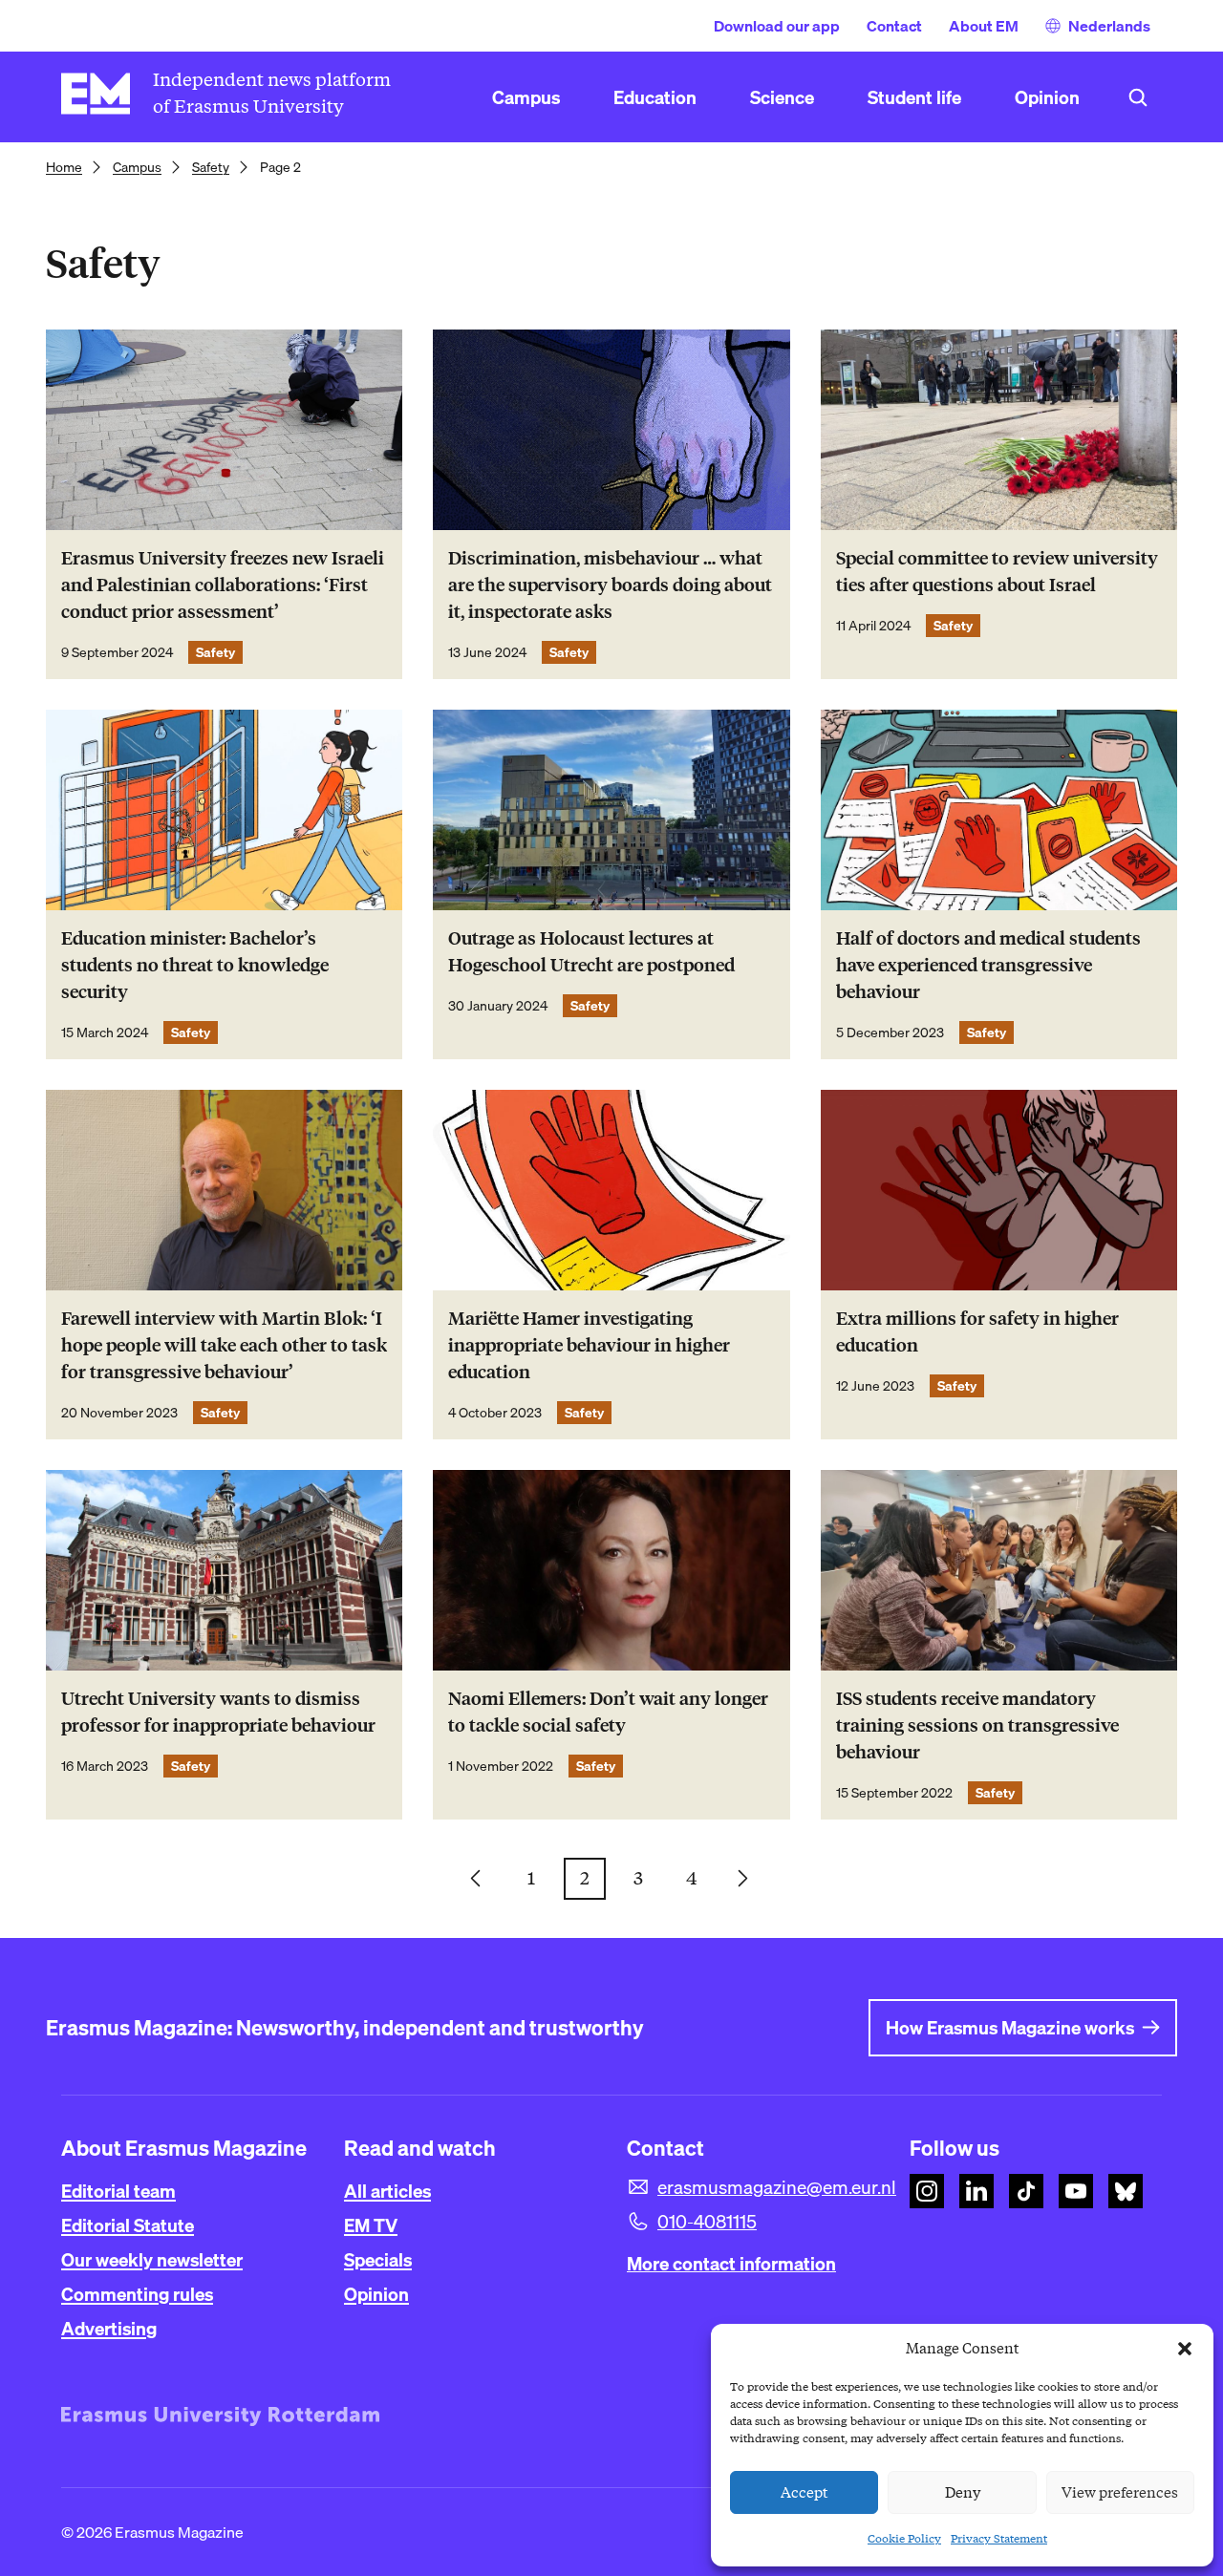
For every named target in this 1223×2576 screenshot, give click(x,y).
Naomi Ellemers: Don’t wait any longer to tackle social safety (608, 1712)
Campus (137, 167)
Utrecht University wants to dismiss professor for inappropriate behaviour (218, 1712)
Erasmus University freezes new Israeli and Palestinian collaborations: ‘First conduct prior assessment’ (223, 585)
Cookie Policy (904, 2538)
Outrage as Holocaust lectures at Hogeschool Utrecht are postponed (591, 952)
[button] (1185, 2349)
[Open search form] (1138, 97)
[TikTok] (1026, 2191)
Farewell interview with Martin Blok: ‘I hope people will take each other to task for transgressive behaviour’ (224, 1345)
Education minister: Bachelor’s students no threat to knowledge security (195, 965)
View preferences (1120, 2493)
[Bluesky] (1126, 2191)
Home (64, 167)
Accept (805, 2493)
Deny (963, 2493)
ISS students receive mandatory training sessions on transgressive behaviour (977, 1725)
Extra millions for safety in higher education (977, 1332)
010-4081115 (707, 2222)
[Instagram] (927, 2191)
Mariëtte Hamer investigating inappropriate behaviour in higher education (589, 1345)
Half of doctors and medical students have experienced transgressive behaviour (988, 965)
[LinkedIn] (976, 2191)
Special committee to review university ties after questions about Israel (997, 572)
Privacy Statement (999, 2538)
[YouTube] (1076, 2191)
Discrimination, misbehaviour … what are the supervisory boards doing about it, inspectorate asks (610, 585)
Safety (211, 167)
